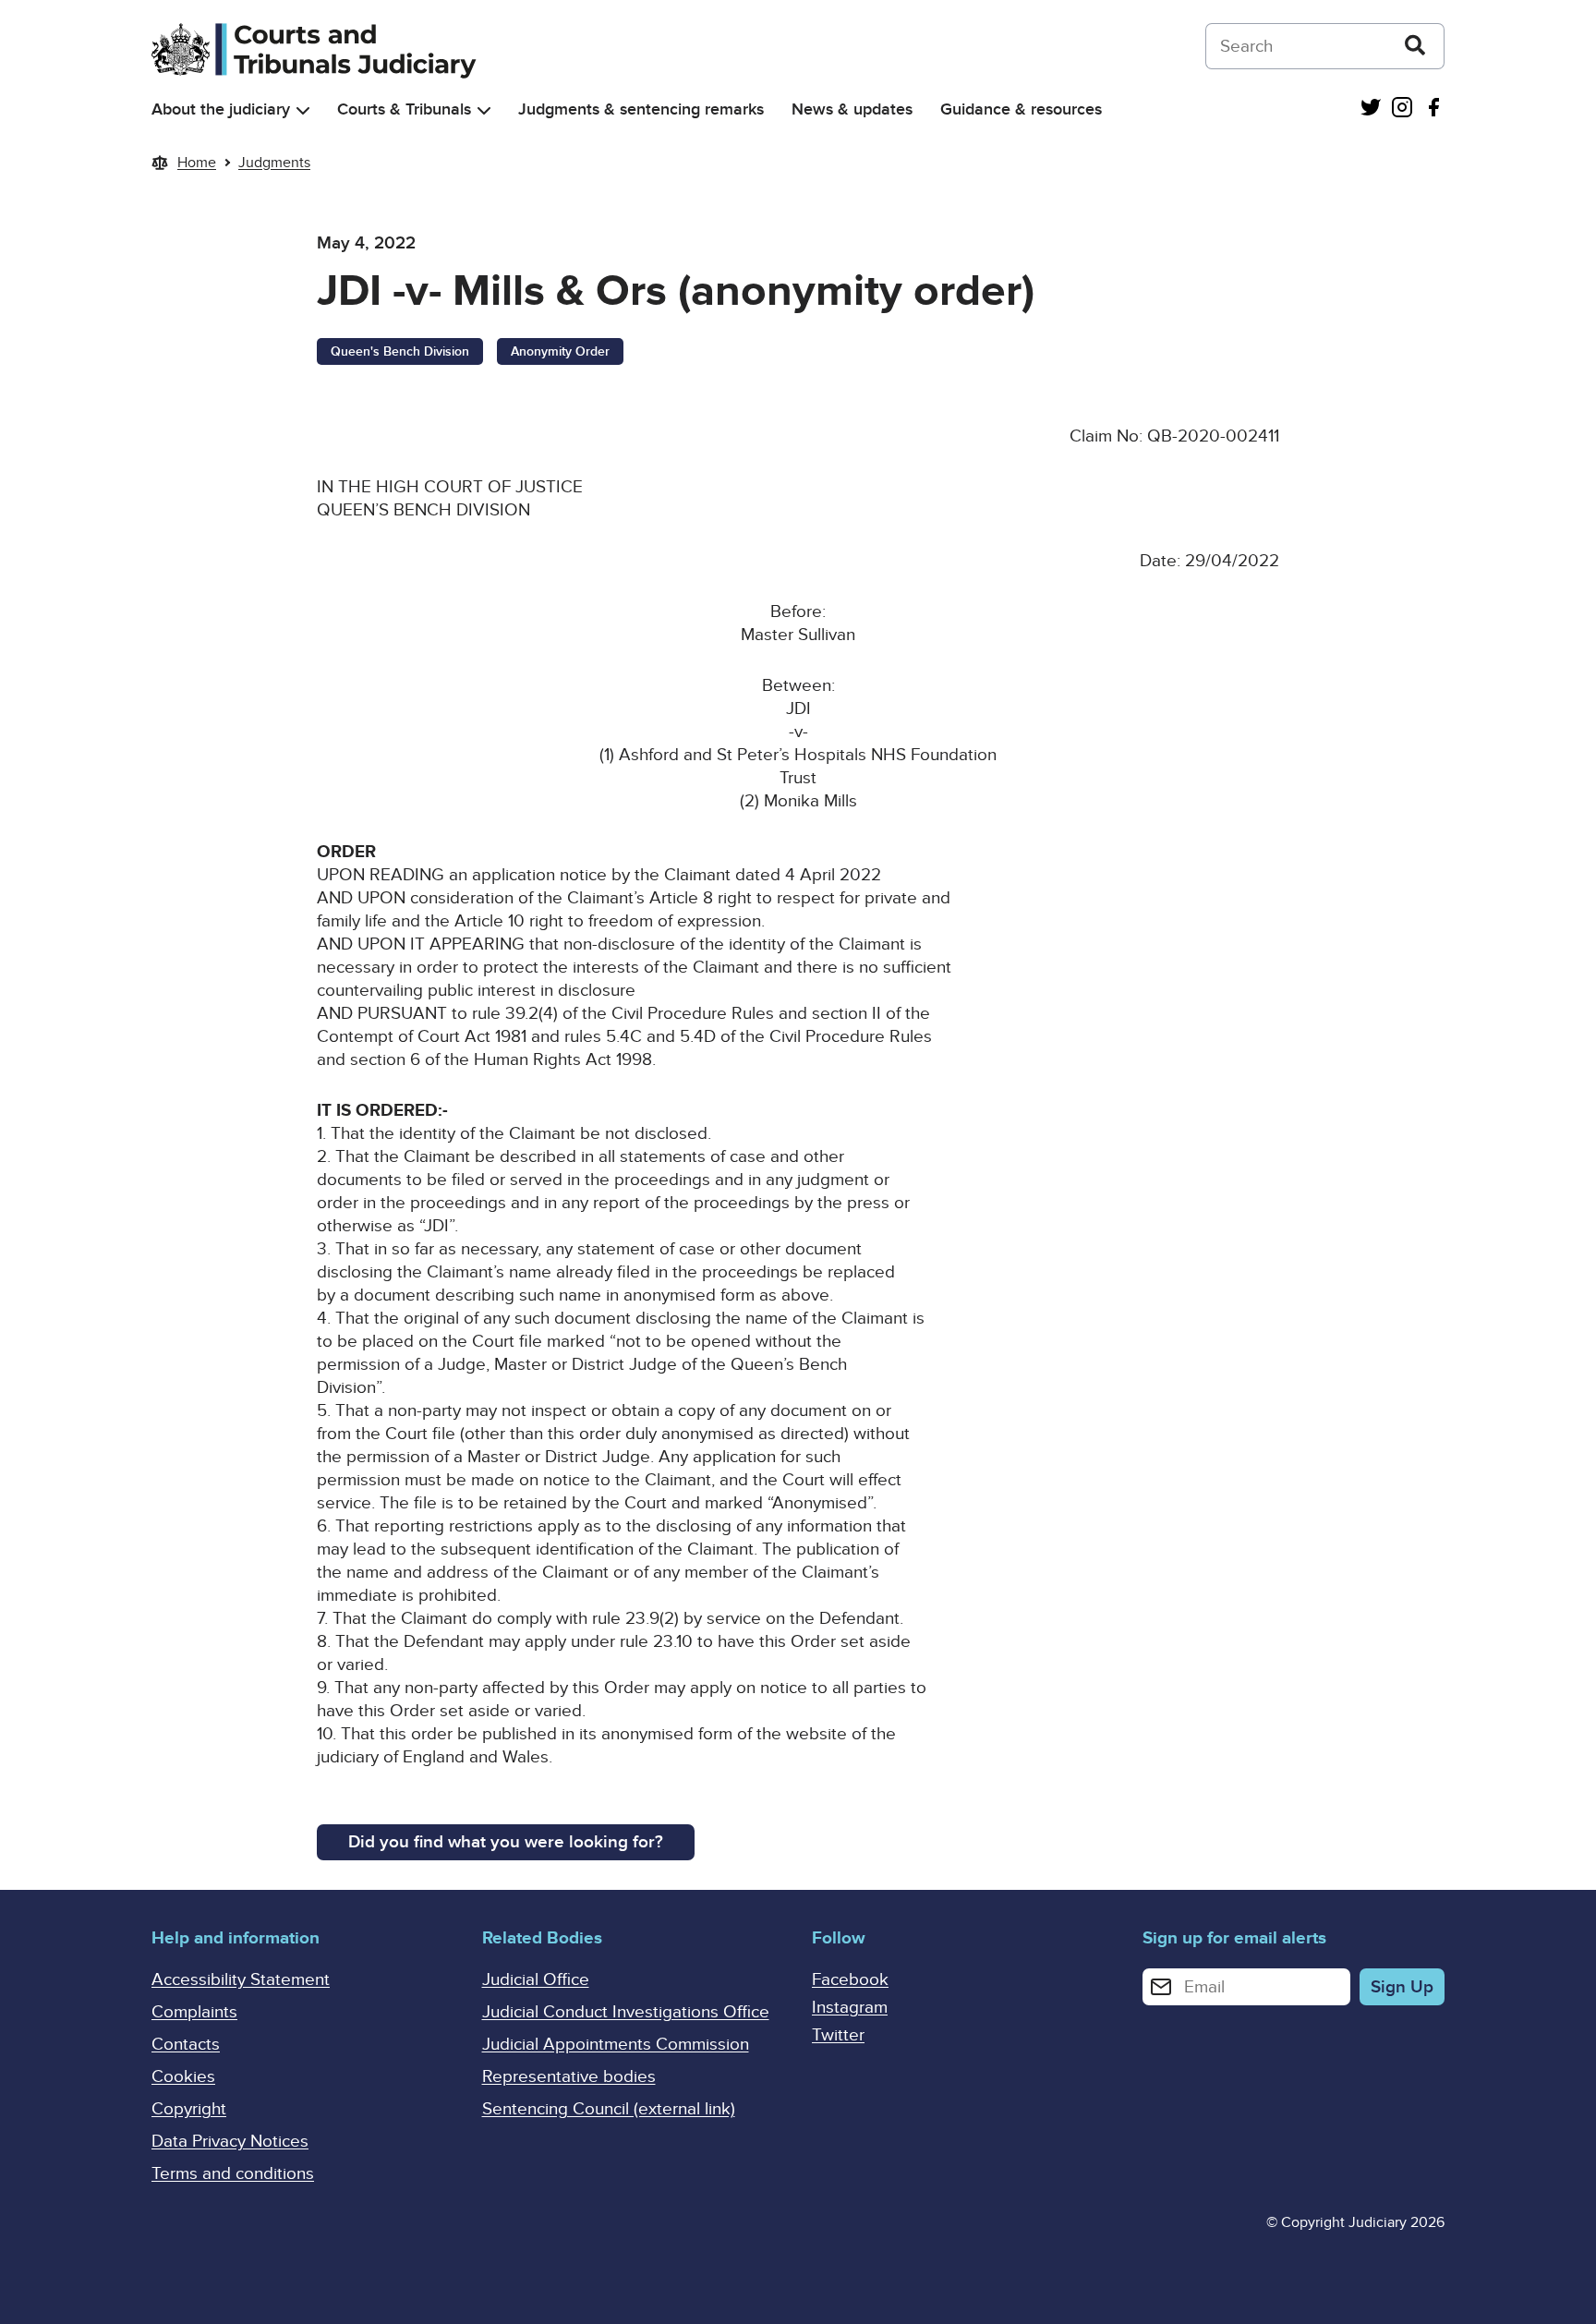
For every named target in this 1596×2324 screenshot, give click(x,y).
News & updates (852, 109)
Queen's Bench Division (400, 351)
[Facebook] (1433, 109)
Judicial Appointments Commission (616, 2045)
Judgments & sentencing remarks (641, 109)
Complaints (194, 2012)
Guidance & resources (1021, 109)
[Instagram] (1402, 109)
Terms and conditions (233, 2174)
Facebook (850, 1980)
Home (197, 163)
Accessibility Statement (241, 1980)
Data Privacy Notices (230, 2142)
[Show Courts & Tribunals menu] (484, 110)
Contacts (186, 2045)
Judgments (274, 163)
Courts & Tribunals (404, 109)
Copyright (189, 2109)
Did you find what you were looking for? (506, 1842)
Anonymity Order (560, 351)
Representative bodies (569, 2077)
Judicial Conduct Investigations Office (626, 2012)
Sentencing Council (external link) (609, 2109)
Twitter (838, 2035)
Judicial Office (536, 1980)
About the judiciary (221, 109)
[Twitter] (1371, 109)
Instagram (850, 2008)
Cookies (183, 2077)
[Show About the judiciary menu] (303, 110)
